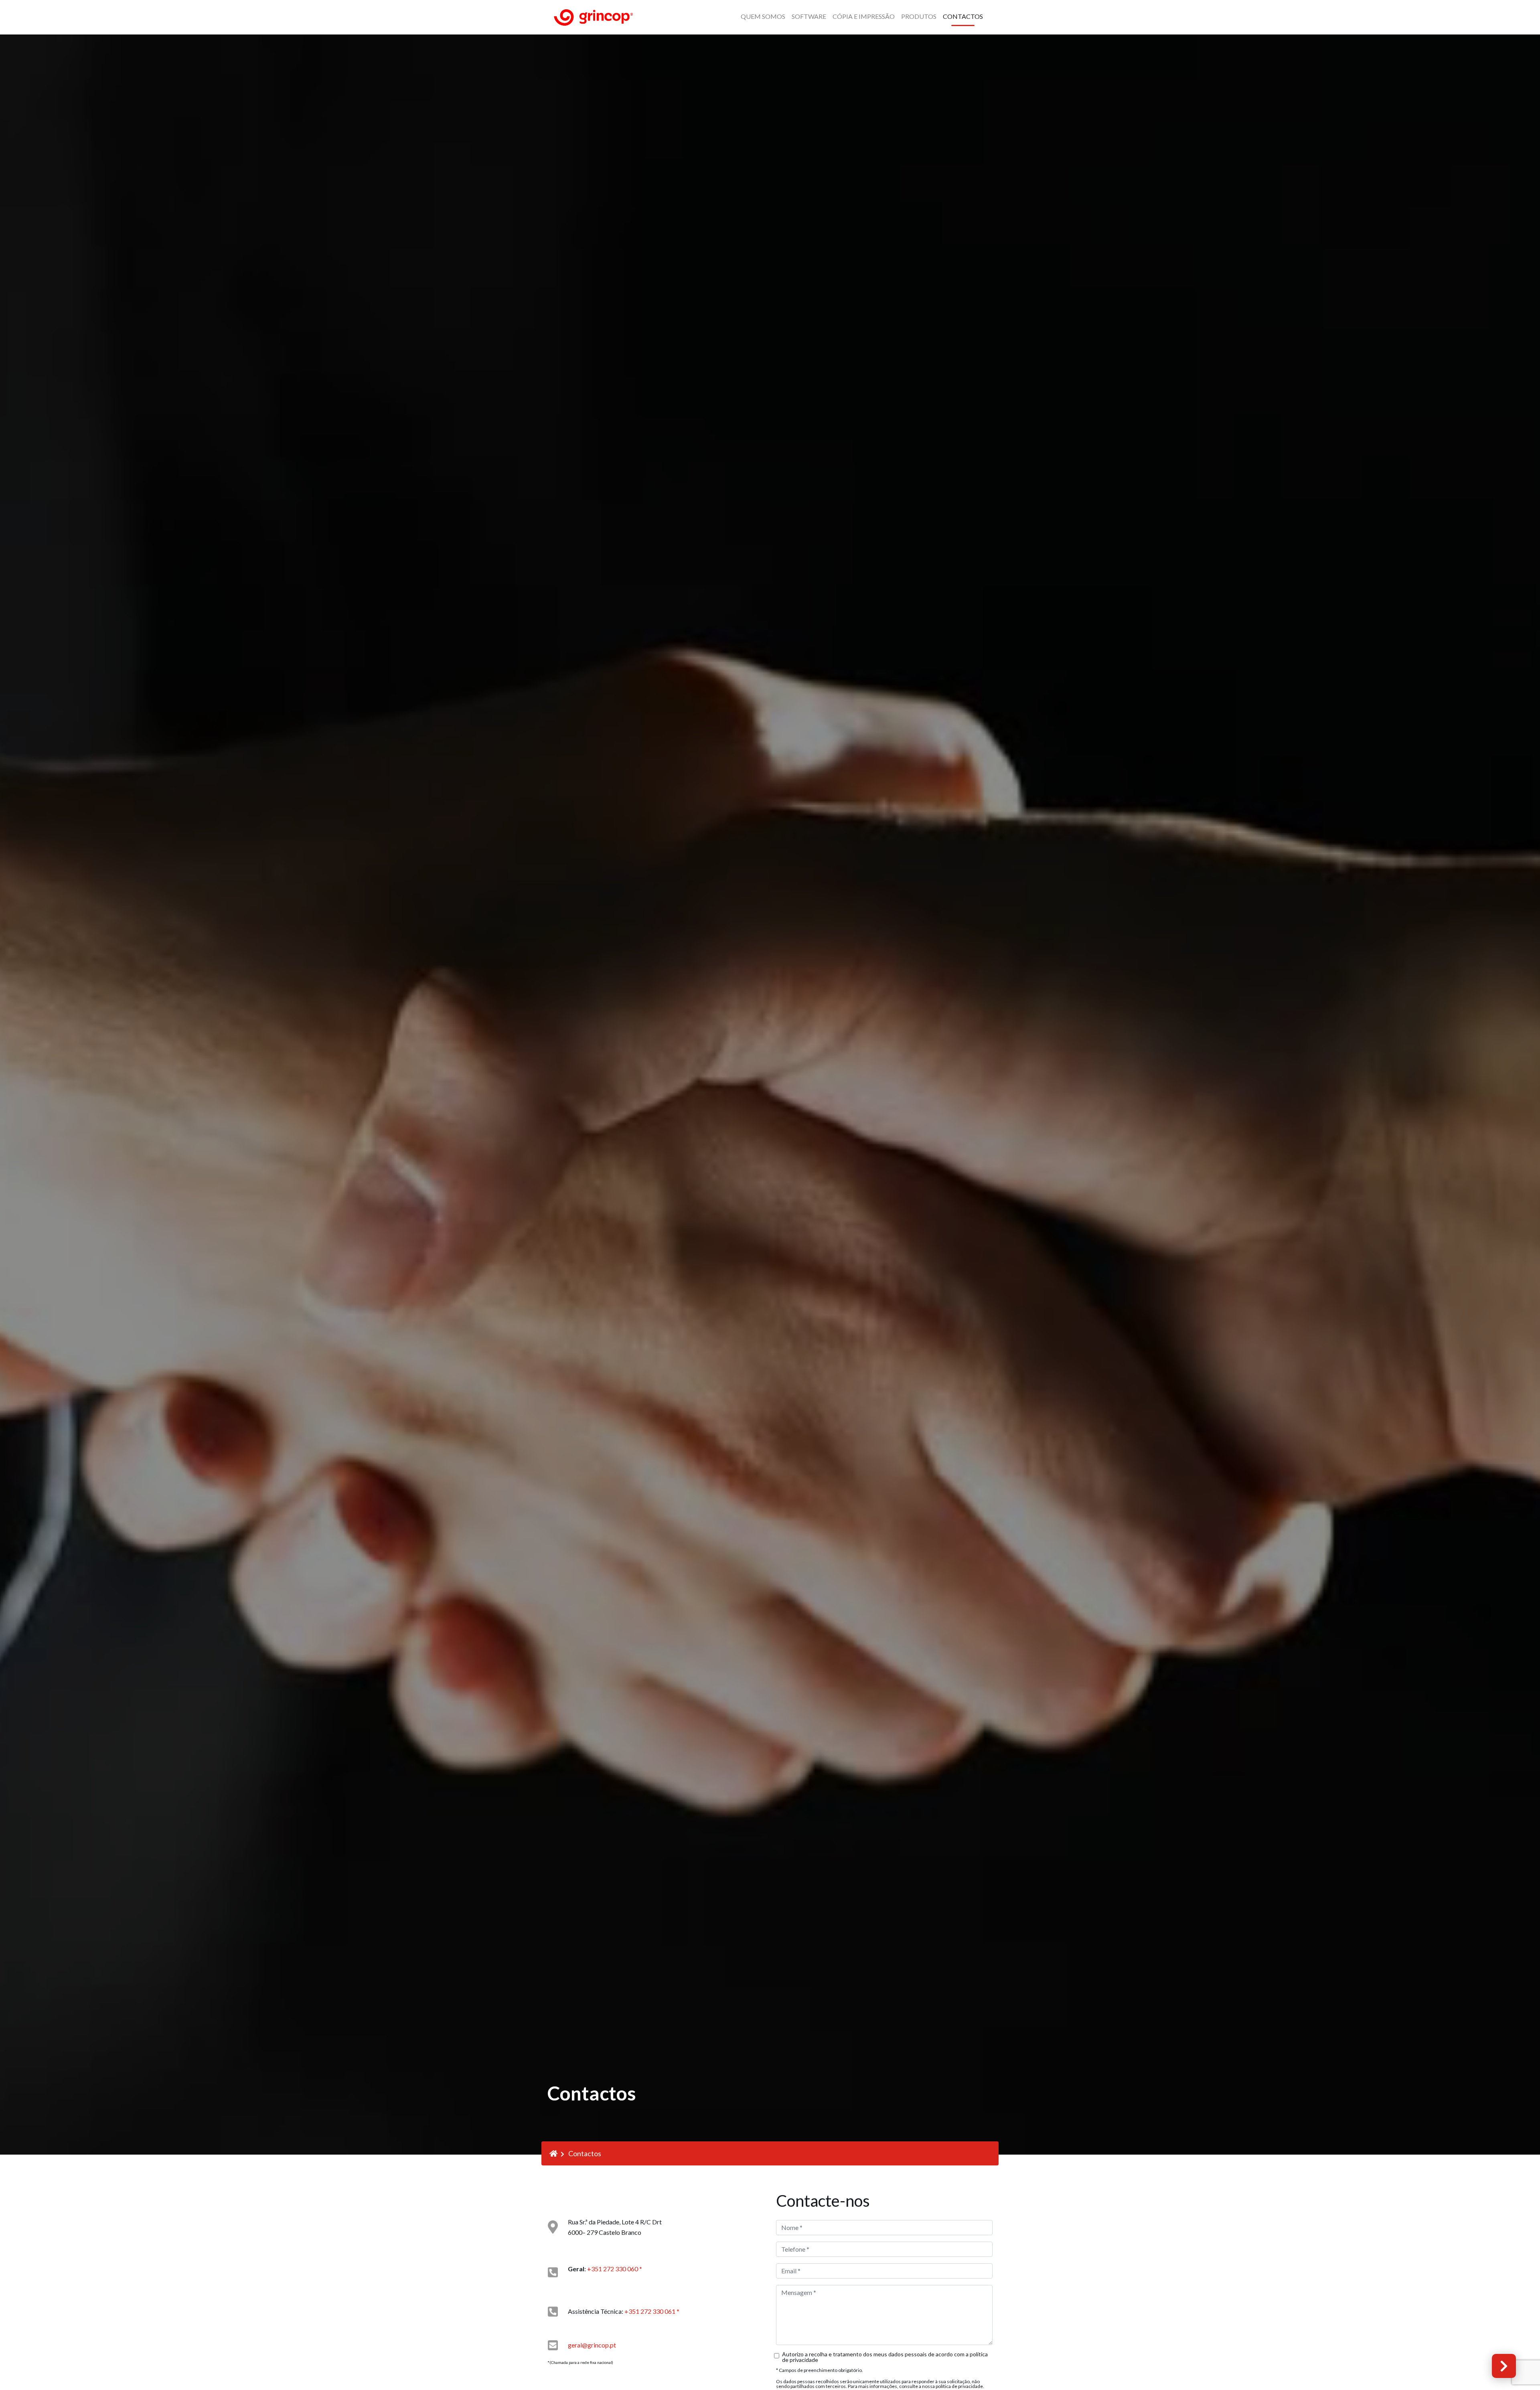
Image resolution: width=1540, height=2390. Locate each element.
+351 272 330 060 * (614, 2269)
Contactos (963, 16)
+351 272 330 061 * (652, 2311)
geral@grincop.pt (592, 2345)
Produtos (919, 16)
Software (809, 16)
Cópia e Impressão (864, 16)
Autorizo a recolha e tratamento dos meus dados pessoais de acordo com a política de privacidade (885, 2357)
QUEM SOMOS (763, 16)
